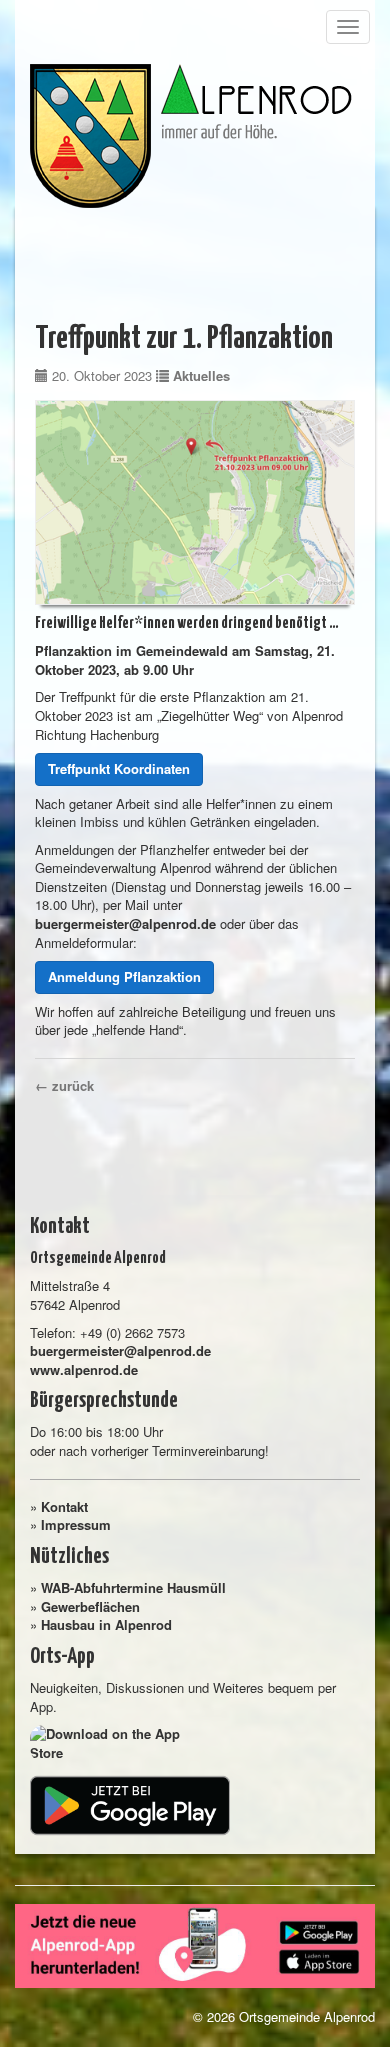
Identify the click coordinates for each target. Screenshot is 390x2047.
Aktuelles (201, 375)
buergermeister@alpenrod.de (125, 923)
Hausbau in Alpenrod (106, 1624)
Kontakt (64, 1506)
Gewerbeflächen (90, 1606)
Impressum (76, 1524)
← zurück (64, 1085)
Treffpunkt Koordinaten (119, 768)
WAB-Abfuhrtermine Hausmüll (133, 1587)
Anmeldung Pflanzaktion (124, 976)
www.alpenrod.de (84, 1369)
